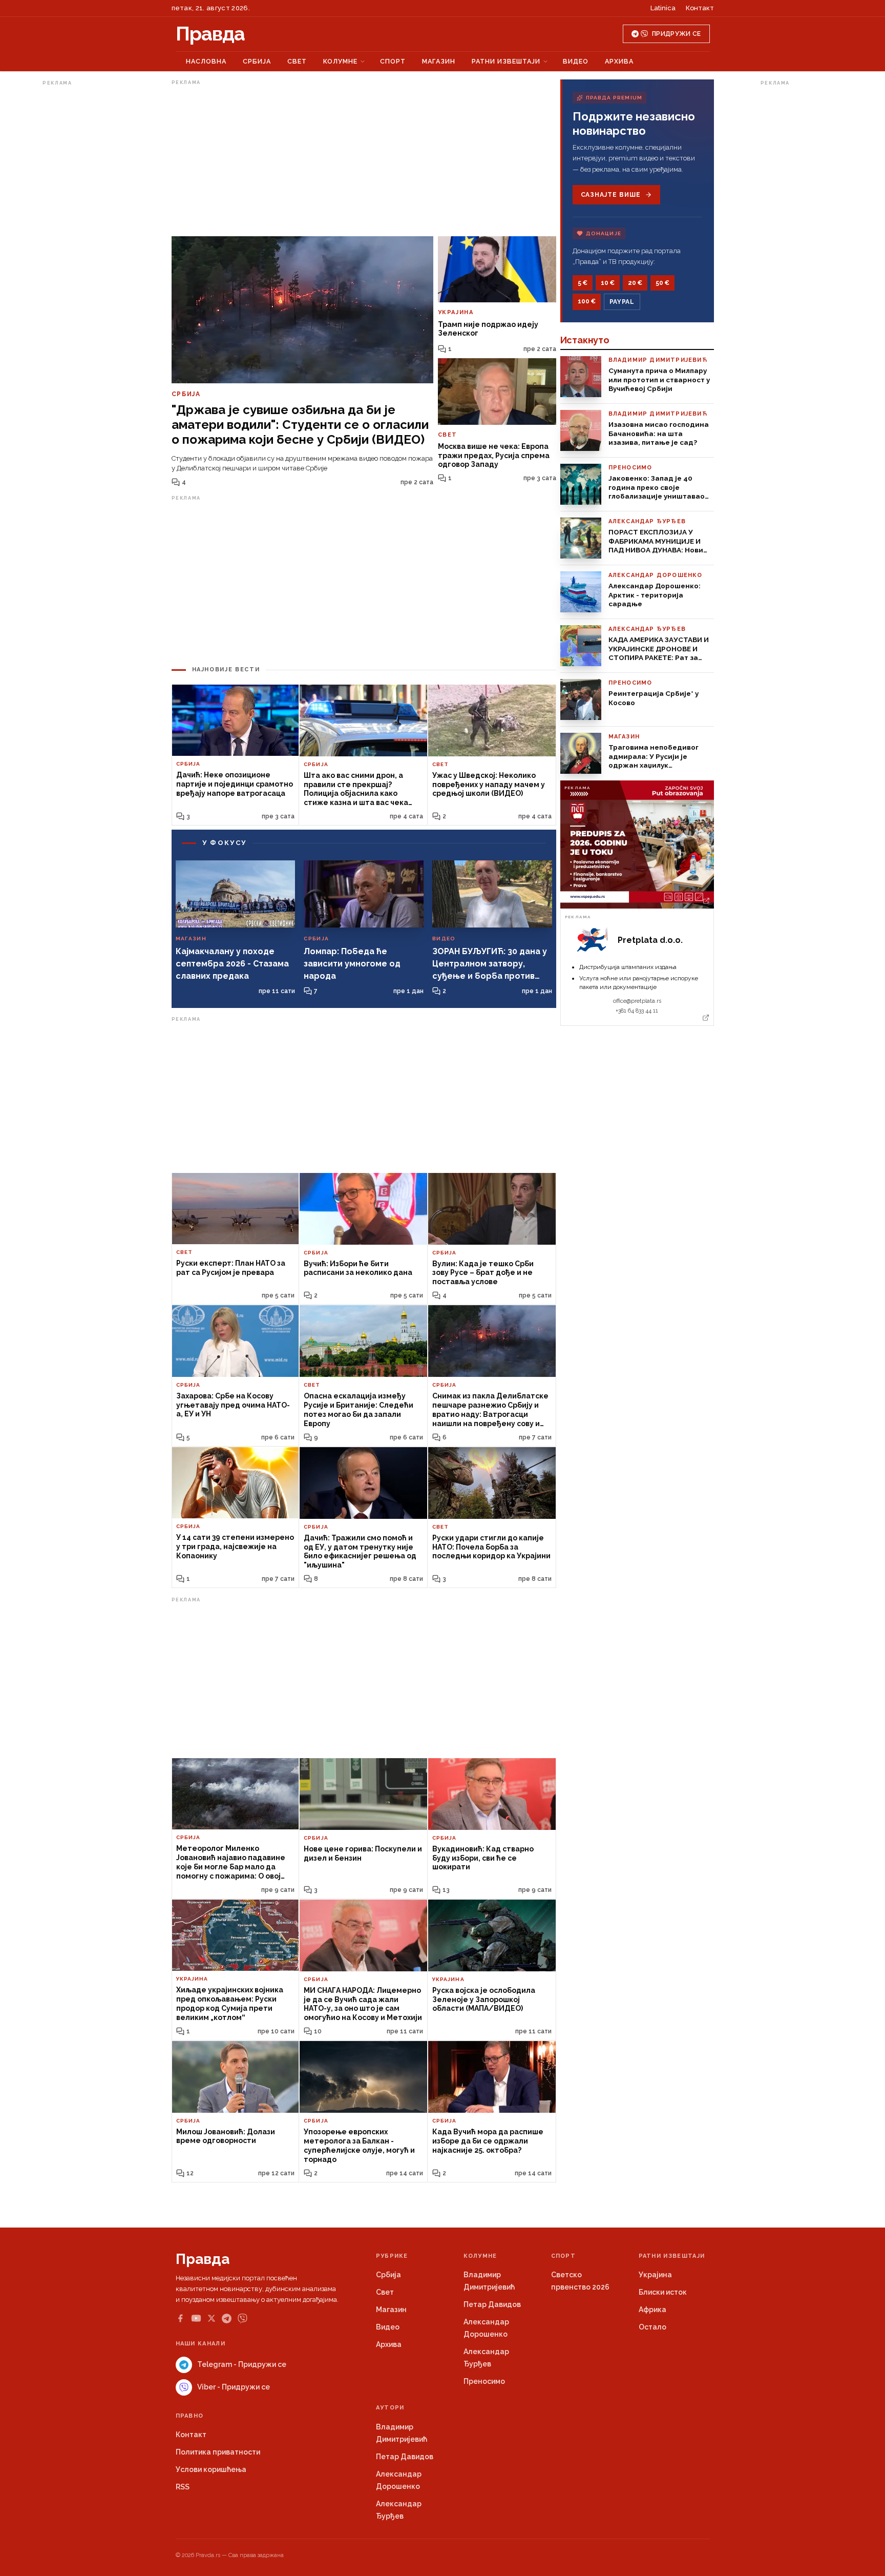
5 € (583, 283)
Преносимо (484, 2381)
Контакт (700, 8)
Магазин (439, 61)
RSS (183, 2487)
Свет (297, 61)
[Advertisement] (83, 243)
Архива (619, 61)
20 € (635, 283)
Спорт (393, 61)
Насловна (206, 61)
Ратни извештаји (506, 61)
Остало (652, 2327)
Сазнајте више (611, 195)
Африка (652, 2310)
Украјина (655, 2275)
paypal (622, 302)
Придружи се (676, 34)
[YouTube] (196, 2318)
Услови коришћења (211, 2469)
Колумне (340, 61)
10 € (608, 283)
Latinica (663, 8)
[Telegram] (227, 2319)
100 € (587, 301)
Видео (576, 61)
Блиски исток (663, 2292)
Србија (257, 61)
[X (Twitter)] (212, 2318)
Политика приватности (218, 2452)
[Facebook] (180, 2318)
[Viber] (243, 2319)
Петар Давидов (492, 2304)
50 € (662, 283)
